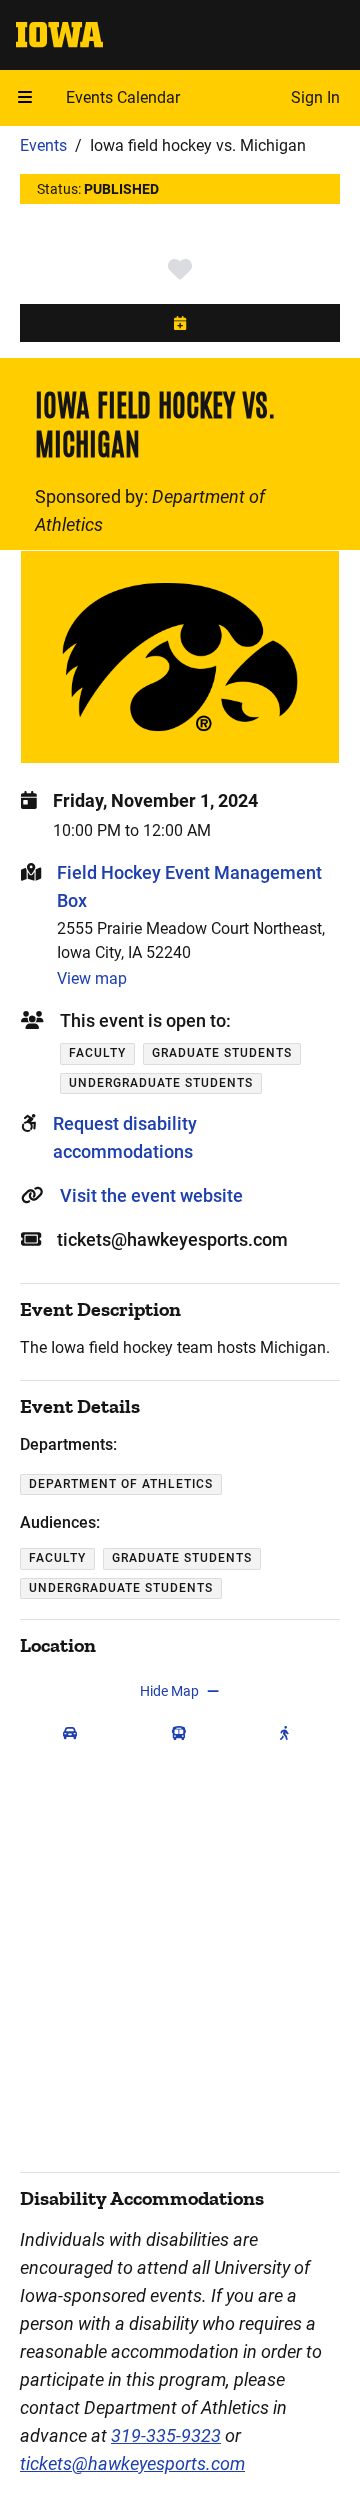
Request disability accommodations (125, 1137)
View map (92, 978)
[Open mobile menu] (25, 98)
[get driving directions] (74, 1733)
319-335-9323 (166, 2435)
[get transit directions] (183, 1733)
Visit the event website (151, 1195)
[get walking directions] (289, 1733)
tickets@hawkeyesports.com (132, 2463)
